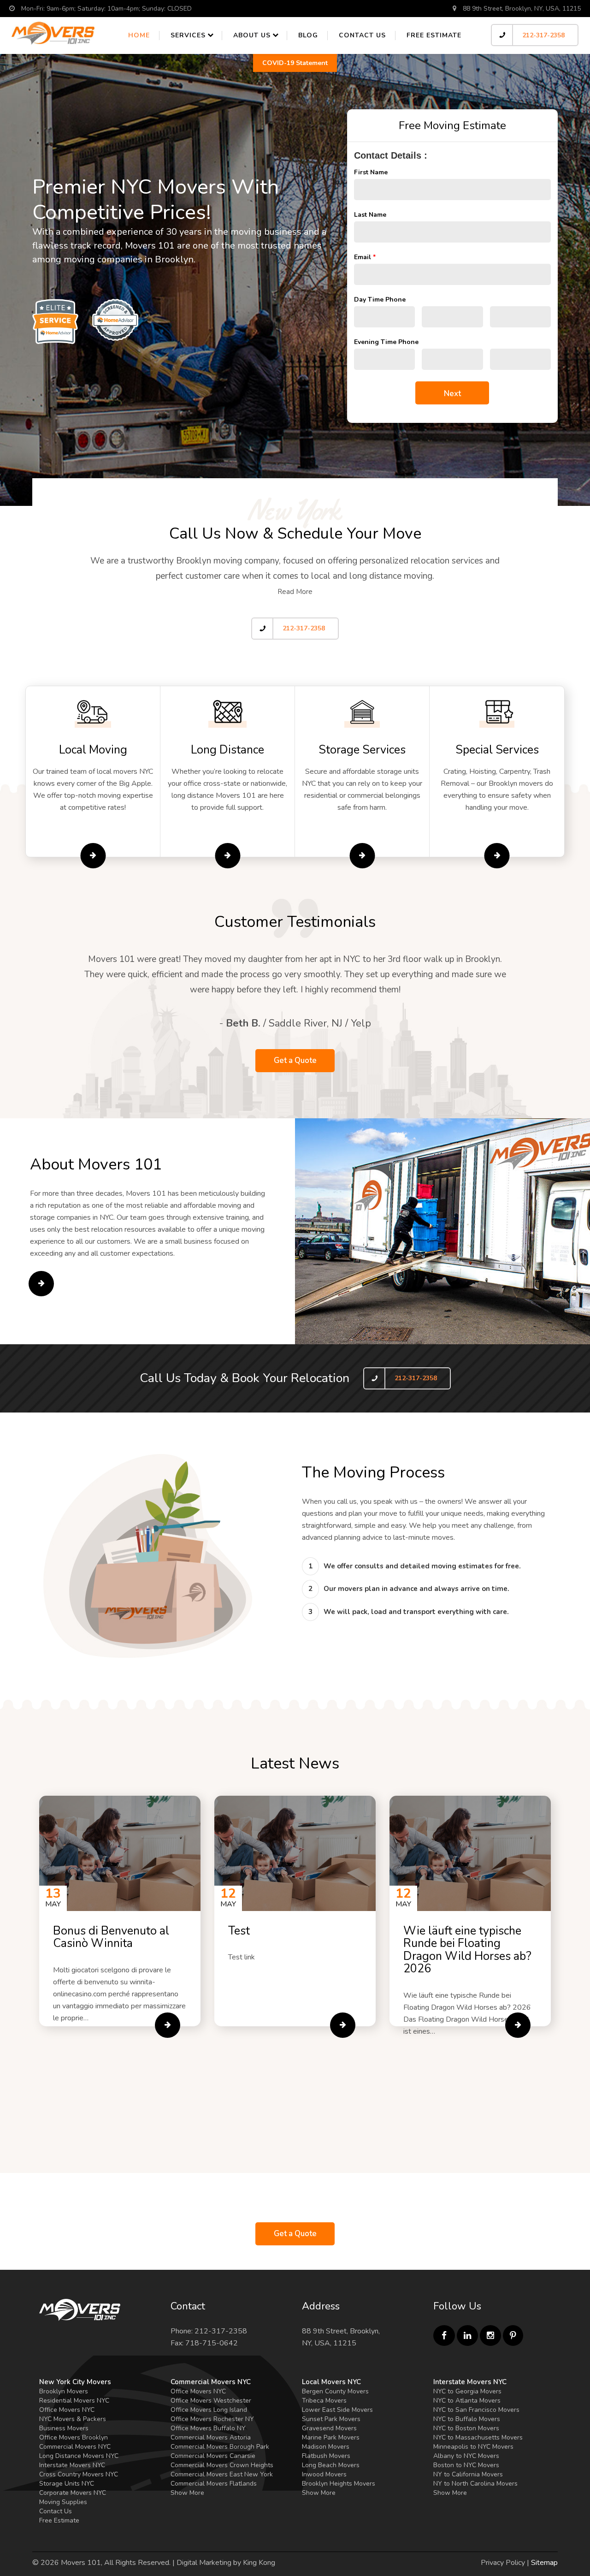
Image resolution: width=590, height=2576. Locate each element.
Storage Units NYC (67, 2484)
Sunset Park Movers (331, 2419)
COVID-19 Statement (295, 63)
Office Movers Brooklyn (74, 2437)
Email (365, 257)
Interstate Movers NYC (72, 2465)
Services (188, 35)
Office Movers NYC (67, 2410)
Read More (295, 592)
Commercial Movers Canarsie (213, 2456)
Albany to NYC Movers (466, 2456)
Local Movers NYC (331, 2382)
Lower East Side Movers (337, 2410)
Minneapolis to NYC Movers (473, 2447)
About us (252, 35)
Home (139, 35)
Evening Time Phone (386, 342)
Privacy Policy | (505, 2563)
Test (239, 1931)
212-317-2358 (543, 35)
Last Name (370, 215)
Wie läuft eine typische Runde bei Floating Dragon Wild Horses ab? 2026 (467, 1950)
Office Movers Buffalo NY (208, 2428)
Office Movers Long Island (209, 2410)
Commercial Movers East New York (222, 2474)
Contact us (362, 35)
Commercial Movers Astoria (211, 2437)
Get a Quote (295, 1060)
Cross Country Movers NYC (79, 2474)
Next (452, 394)
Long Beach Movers (331, 2465)
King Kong (259, 2563)
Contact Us (56, 2511)
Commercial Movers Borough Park (220, 2447)
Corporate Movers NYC (73, 2493)
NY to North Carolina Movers (475, 2484)
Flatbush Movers (326, 2456)
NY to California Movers (468, 2474)
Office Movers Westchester (211, 2401)
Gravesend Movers (329, 2428)
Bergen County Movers (335, 2391)
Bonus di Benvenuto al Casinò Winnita (111, 1937)
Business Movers (64, 2428)
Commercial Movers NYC (75, 2447)
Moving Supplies (63, 2502)
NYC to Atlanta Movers (467, 2401)
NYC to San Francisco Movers (476, 2410)
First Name (371, 172)
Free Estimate (434, 35)
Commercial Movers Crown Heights (222, 2465)
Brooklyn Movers (64, 2391)
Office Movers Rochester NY (212, 2419)
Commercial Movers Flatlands (214, 2484)
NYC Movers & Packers (73, 2419)
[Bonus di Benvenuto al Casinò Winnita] (168, 2025)
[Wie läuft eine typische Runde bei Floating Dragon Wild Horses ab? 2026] (518, 2025)
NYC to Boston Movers (466, 2428)
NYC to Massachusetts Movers (478, 2437)
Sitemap (544, 2563)
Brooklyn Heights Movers (339, 2484)
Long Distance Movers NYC (79, 2456)
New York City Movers (75, 2382)
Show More (187, 2493)
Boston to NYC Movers (466, 2465)
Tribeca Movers (324, 2401)
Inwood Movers (324, 2474)
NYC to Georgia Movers (467, 2391)
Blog (308, 35)
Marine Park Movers (331, 2437)
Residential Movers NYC (74, 2401)
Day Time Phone (380, 300)
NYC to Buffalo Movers (467, 2419)
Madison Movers (326, 2447)
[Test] (343, 2025)
